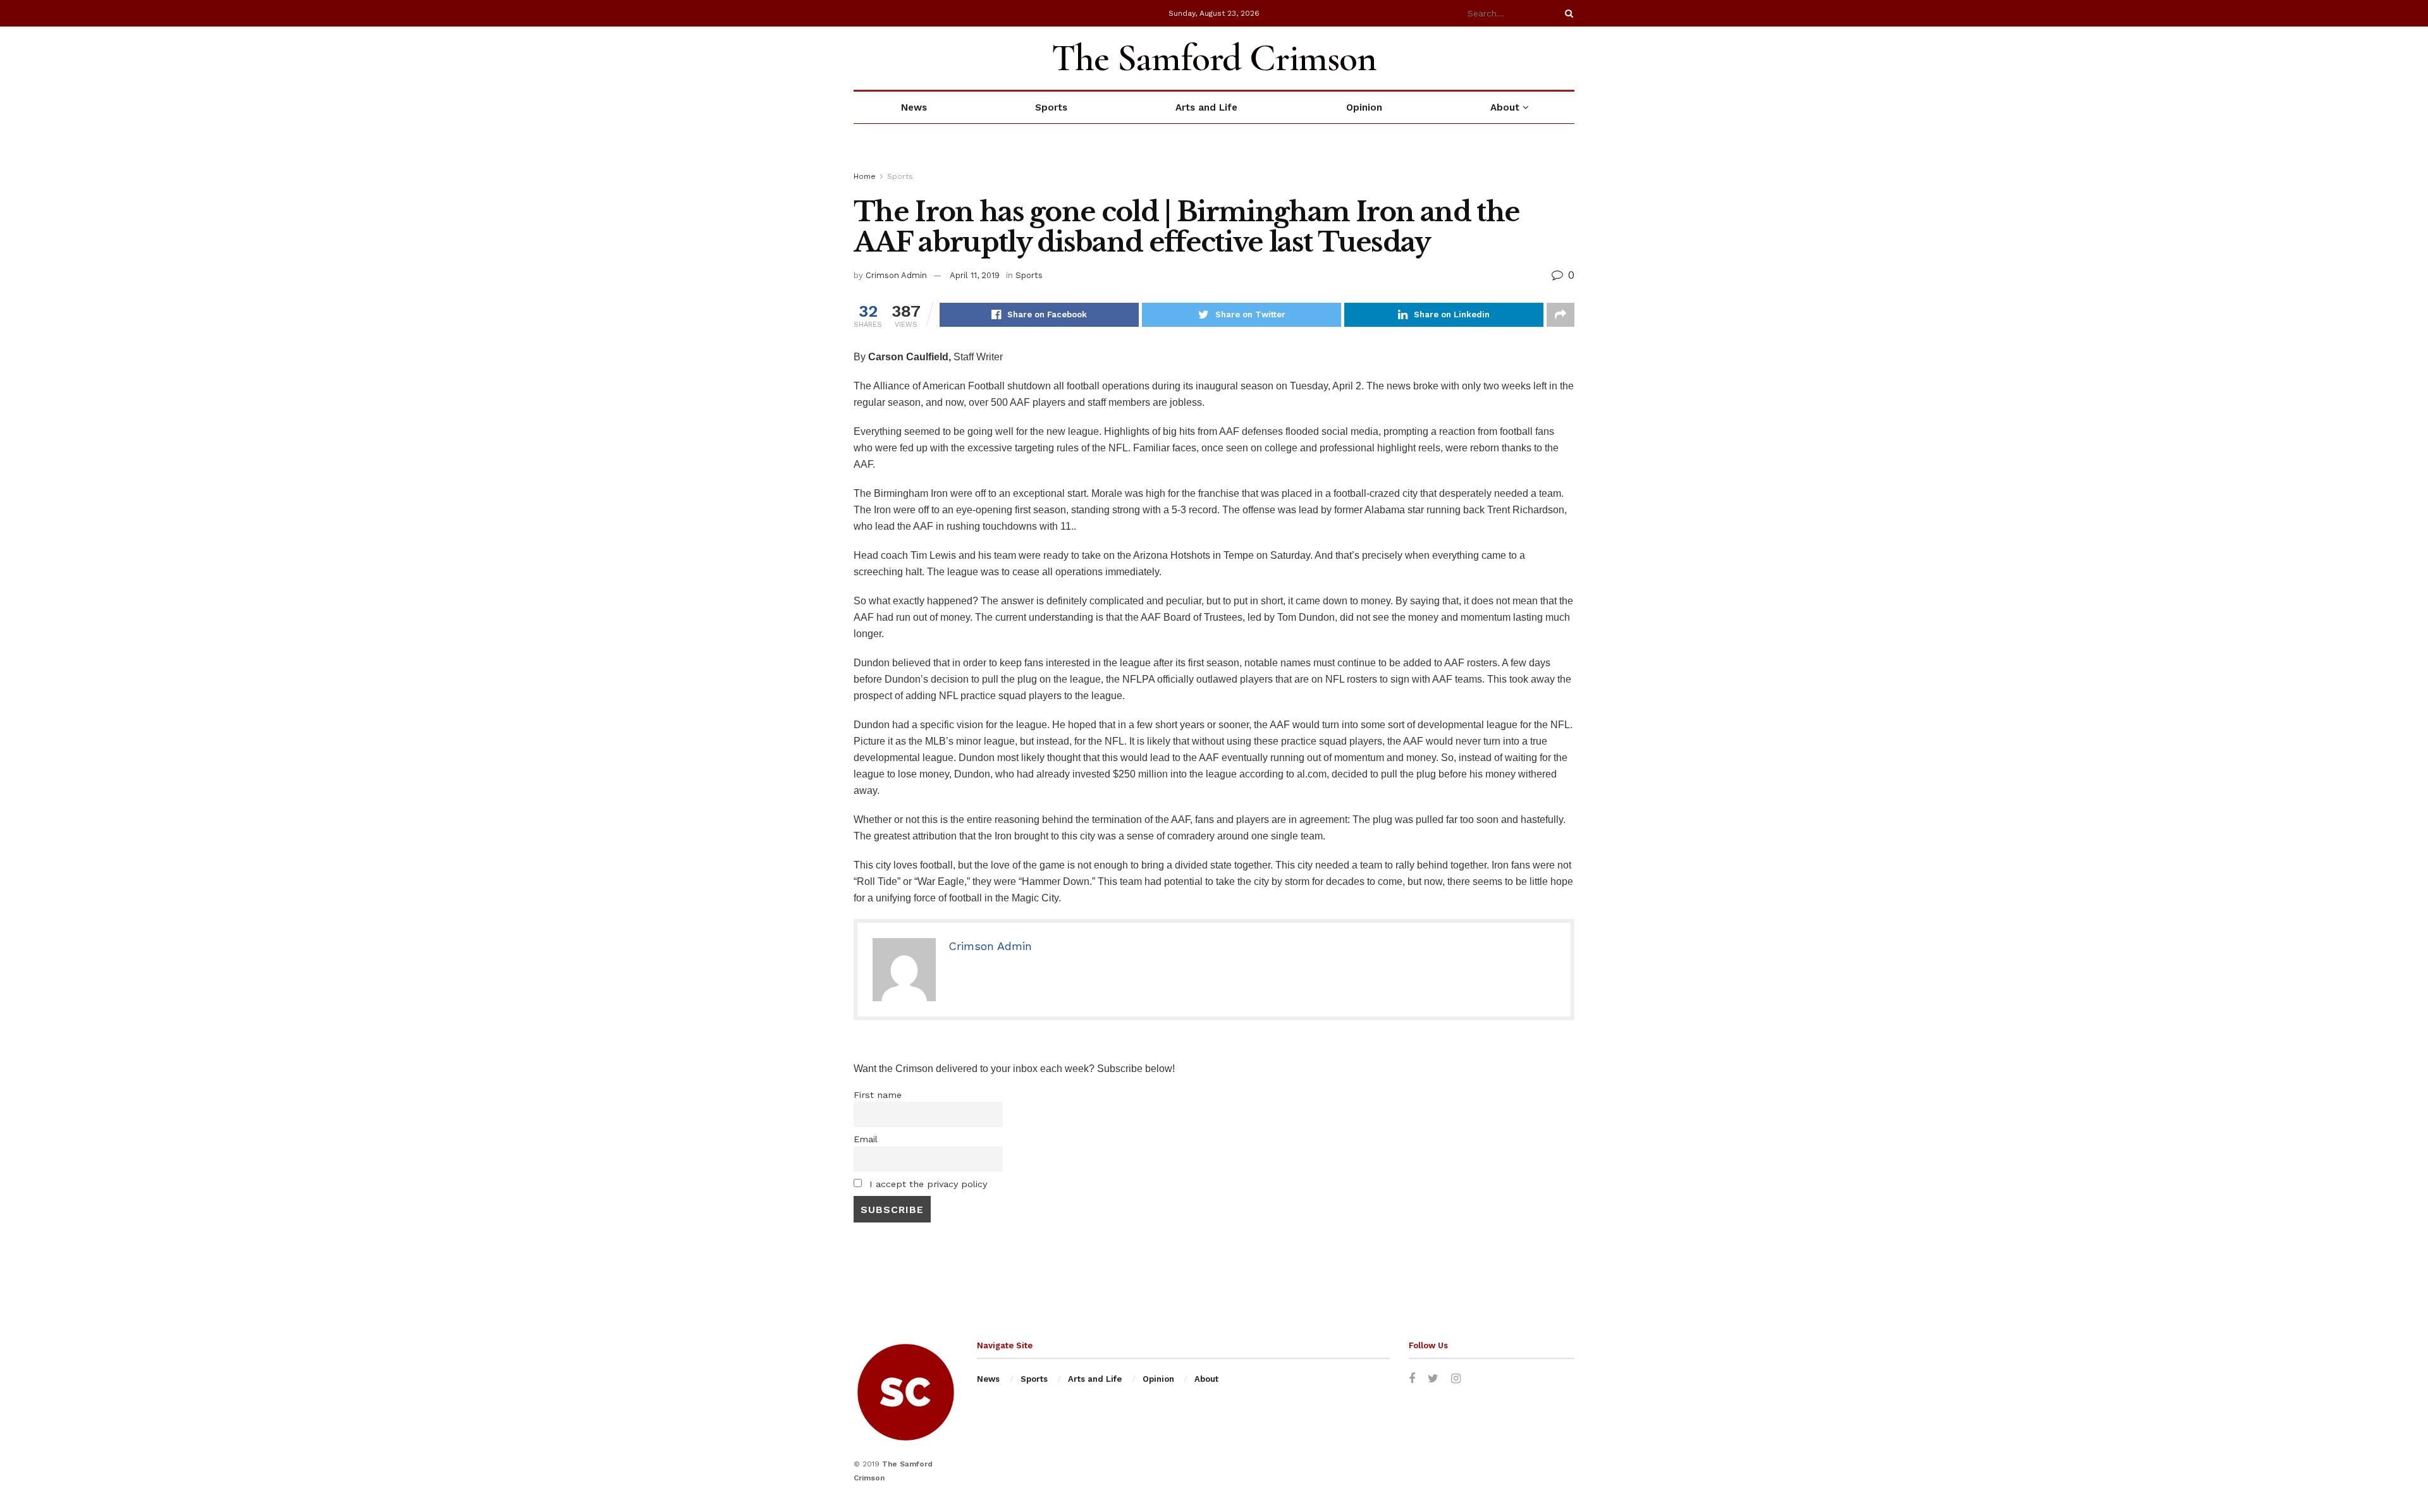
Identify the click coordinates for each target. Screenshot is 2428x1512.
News (914, 107)
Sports (1051, 107)
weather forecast (1568, 58)
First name (878, 1095)
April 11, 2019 (975, 275)
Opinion (1364, 107)
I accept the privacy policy (927, 1184)
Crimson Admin (896, 275)
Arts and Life (1206, 107)
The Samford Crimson (1214, 58)
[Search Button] (1567, 13)
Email (866, 1139)
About (1505, 107)
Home (865, 176)
